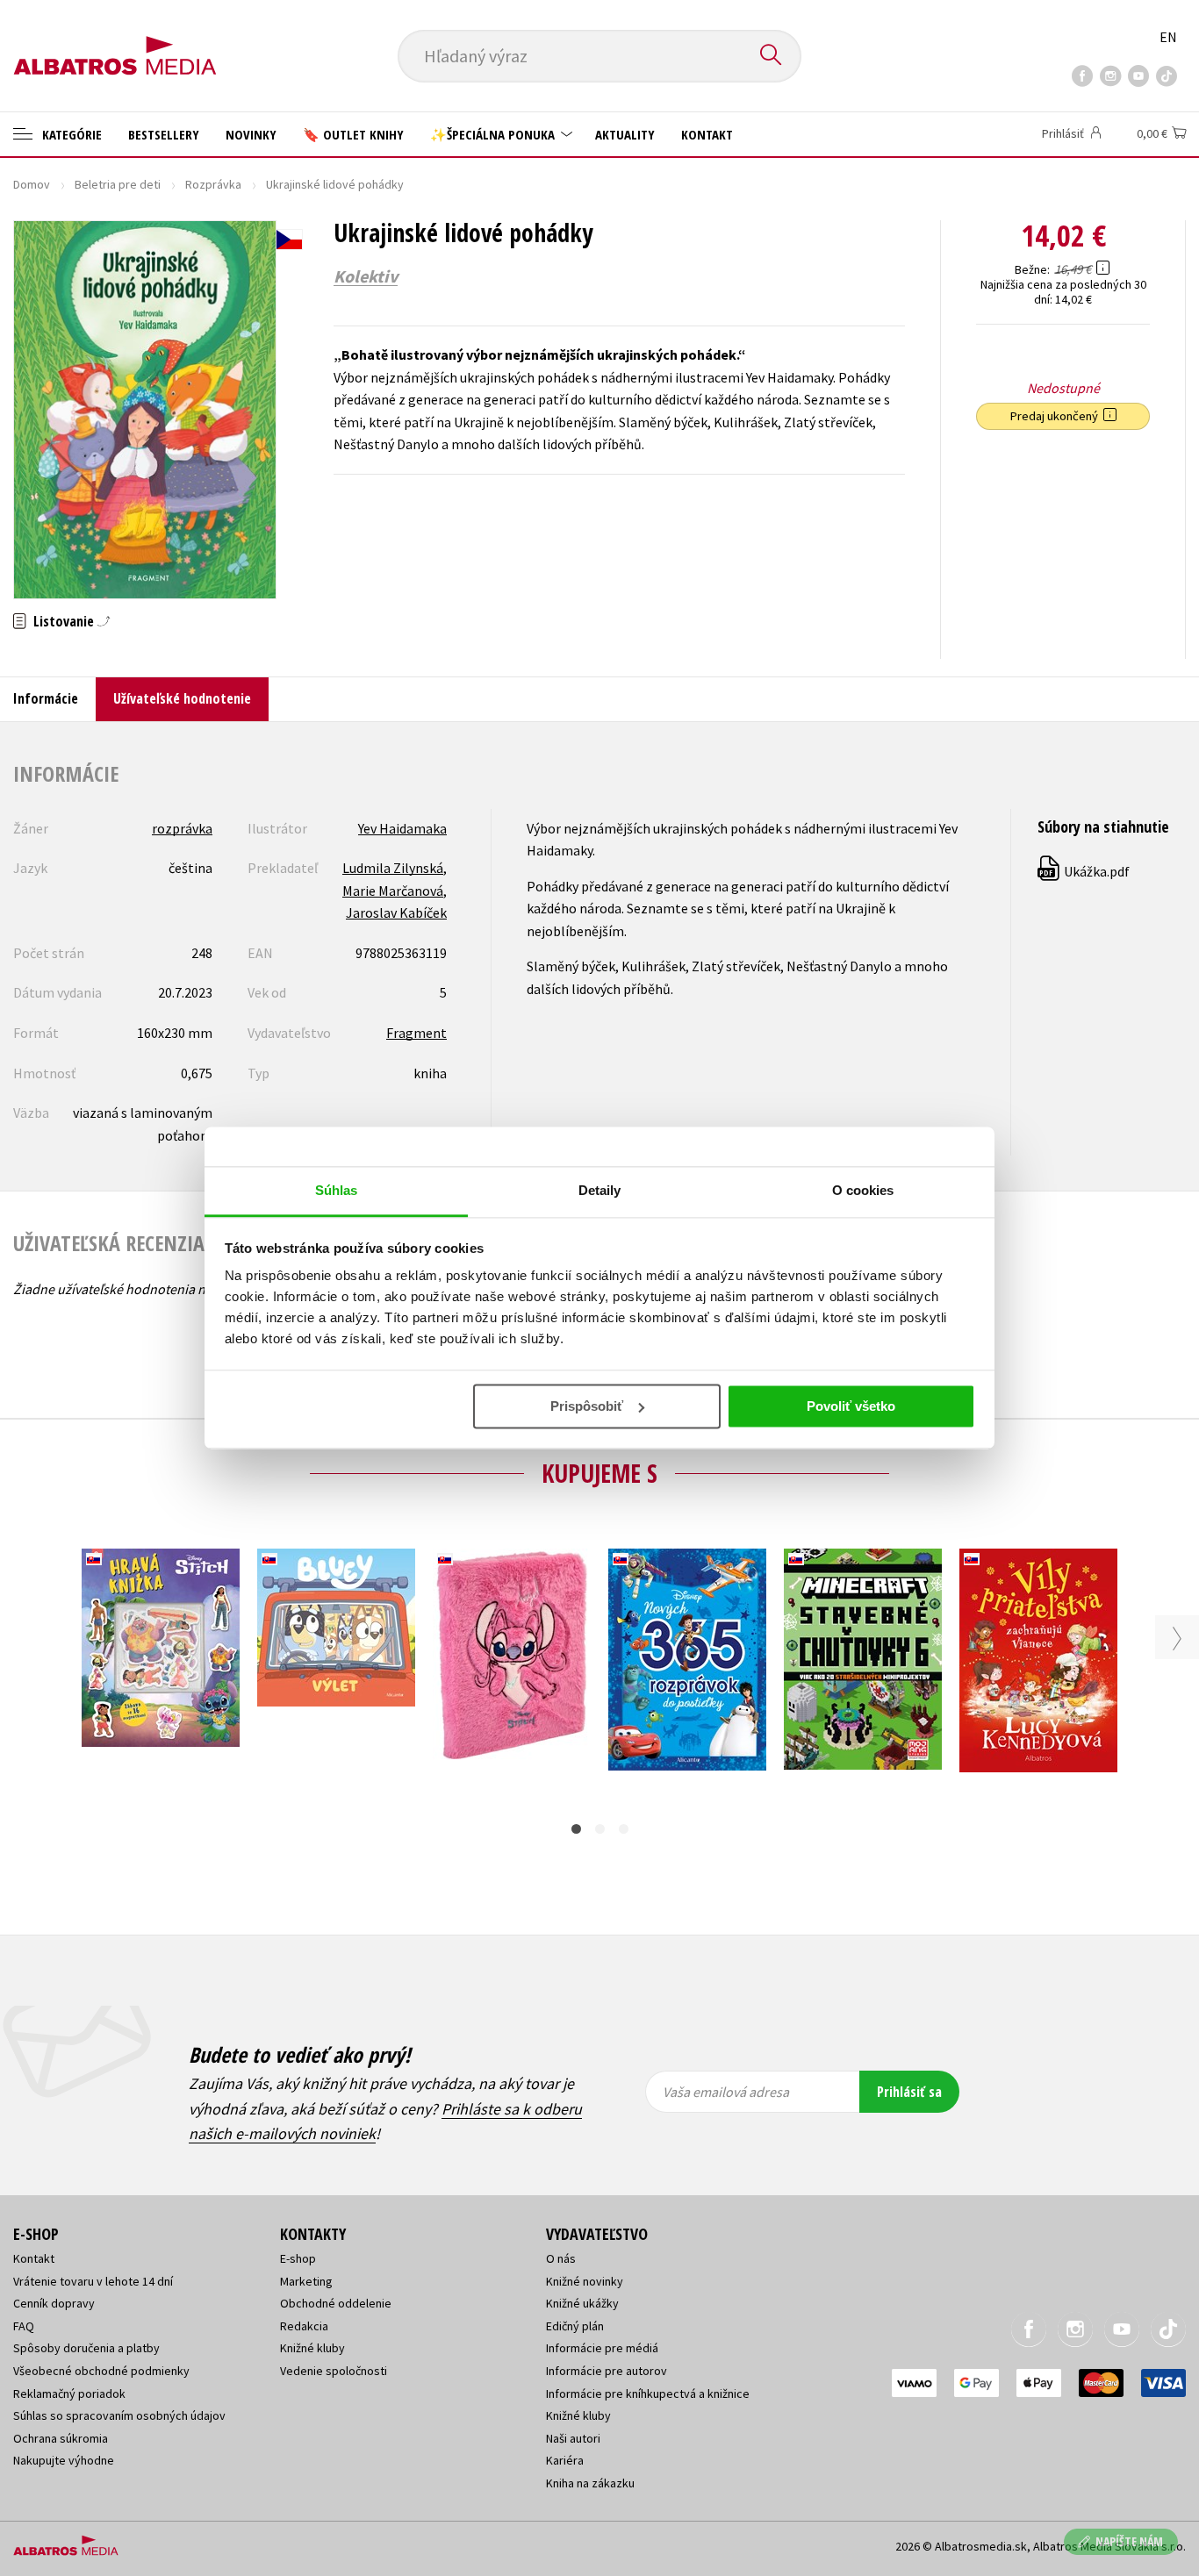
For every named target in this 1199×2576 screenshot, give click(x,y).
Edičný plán (575, 2326)
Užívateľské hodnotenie (182, 698)
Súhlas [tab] (337, 1190)
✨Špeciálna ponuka (494, 134)
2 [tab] (600, 1829)
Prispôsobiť (587, 1406)
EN (1168, 37)
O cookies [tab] (863, 1190)
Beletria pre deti (118, 184)
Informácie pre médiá (602, 2348)
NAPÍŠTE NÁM (1129, 2541)
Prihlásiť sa (909, 2092)
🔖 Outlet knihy (353, 134)
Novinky (251, 134)
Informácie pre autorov (607, 2371)
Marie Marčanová (393, 891)
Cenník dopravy (54, 2303)
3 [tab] (624, 1829)
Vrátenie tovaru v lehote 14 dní (93, 2281)
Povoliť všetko (851, 1406)
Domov (32, 184)
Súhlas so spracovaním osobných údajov (119, 2415)
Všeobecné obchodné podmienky (101, 2371)
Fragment (416, 1033)
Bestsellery (164, 134)
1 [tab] (576, 1829)
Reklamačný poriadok (69, 2394)
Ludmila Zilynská (393, 868)
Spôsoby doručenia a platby (86, 2348)
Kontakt (707, 134)
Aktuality (625, 134)
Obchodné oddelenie (336, 2303)
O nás (561, 2258)
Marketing (306, 2281)
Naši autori (573, 2438)
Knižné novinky (585, 2281)
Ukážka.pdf (1084, 871)
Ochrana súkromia (61, 2438)
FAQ (24, 2326)
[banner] (115, 41)
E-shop (298, 2258)
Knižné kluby (312, 2348)
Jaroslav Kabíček (396, 912)
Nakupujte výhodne (64, 2460)
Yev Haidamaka (402, 828)
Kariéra (565, 2460)
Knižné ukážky (582, 2303)
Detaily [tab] (600, 1190)
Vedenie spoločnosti (334, 2371)
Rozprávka (213, 184)
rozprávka (182, 828)
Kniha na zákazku (590, 2483)
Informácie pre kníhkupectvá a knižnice (648, 2394)
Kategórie (70, 134)
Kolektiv (366, 276)
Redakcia (304, 2326)
